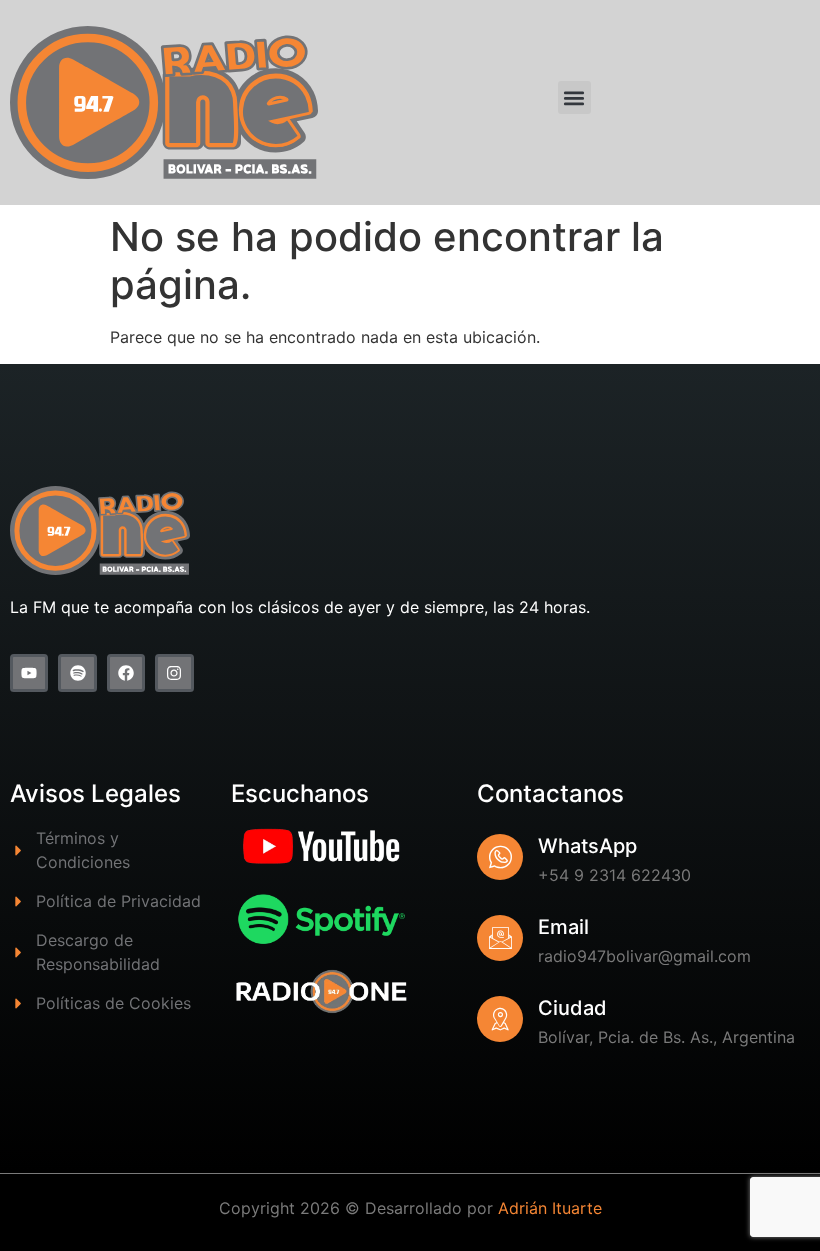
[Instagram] (174, 673)
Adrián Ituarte (550, 1208)
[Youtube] (29, 673)
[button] (574, 97)
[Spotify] (77, 673)
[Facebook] (126, 673)
